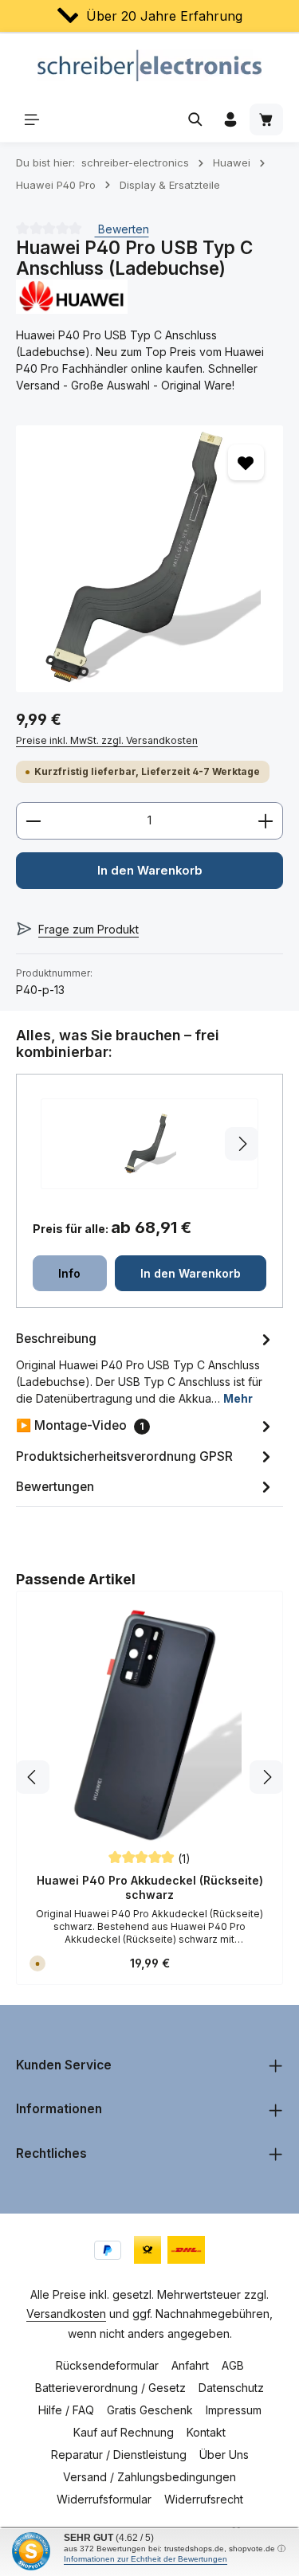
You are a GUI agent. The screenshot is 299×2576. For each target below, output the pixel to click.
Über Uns (224, 2455)
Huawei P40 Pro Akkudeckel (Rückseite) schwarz (150, 1887)
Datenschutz (231, 2388)
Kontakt (206, 2432)
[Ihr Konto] (230, 119)
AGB (233, 2365)
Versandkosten (66, 2314)
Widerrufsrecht (204, 2499)
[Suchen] (195, 119)
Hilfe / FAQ (66, 2410)
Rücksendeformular (107, 2365)
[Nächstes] (266, 1777)
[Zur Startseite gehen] (149, 65)
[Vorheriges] (33, 1777)
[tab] (146, 1367)
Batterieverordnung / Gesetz (110, 2388)
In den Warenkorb (150, 871)
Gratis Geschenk (150, 2410)
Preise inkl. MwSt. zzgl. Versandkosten (107, 740)
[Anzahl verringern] (33, 820)
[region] (149, 559)
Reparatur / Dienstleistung (119, 2455)
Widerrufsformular (104, 2499)
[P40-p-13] (149, 559)
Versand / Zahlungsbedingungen (149, 2477)
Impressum (234, 2410)
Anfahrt (190, 2365)
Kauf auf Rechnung (124, 2432)
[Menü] (32, 119)
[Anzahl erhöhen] (266, 820)
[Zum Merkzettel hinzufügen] (246, 462)
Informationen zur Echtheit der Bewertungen (146, 2559)
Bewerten (122, 229)
